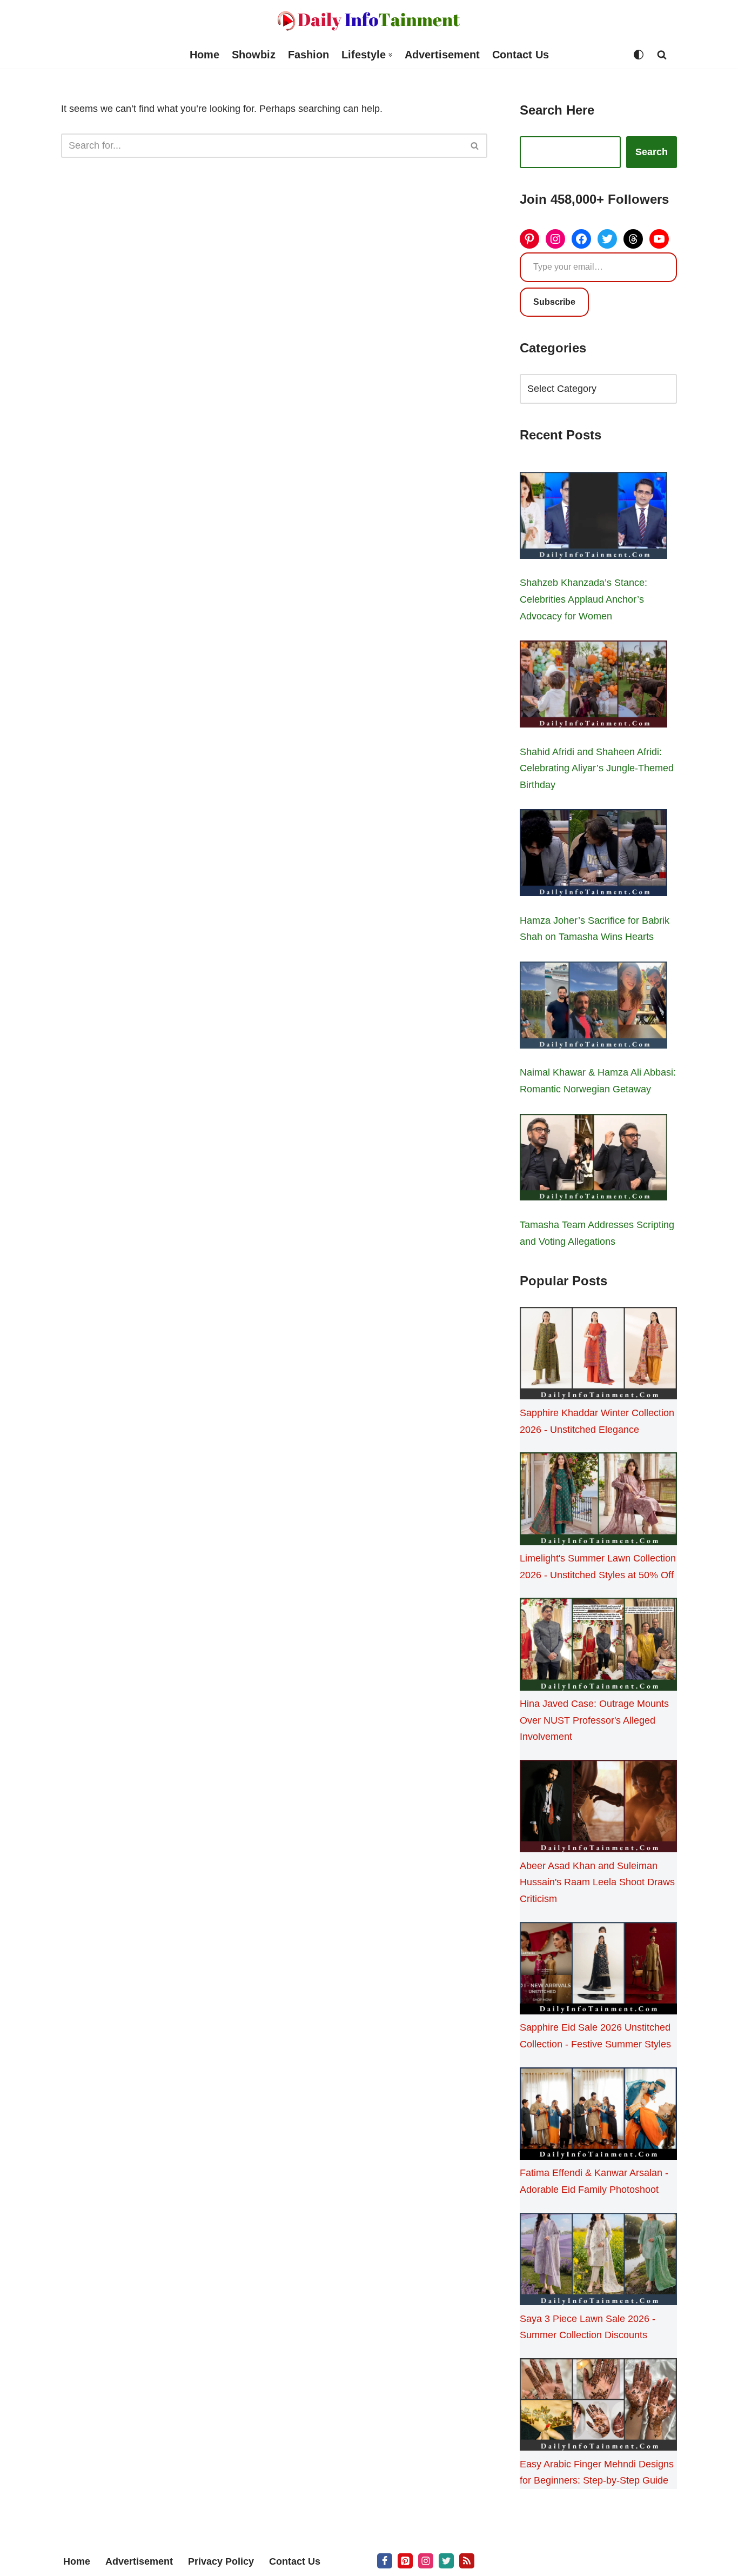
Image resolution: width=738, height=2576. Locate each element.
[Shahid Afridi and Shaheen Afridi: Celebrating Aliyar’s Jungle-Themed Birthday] (593, 686)
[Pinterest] (529, 239)
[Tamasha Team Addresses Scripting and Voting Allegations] (593, 1160)
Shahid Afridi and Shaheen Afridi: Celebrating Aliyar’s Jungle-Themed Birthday (597, 768)
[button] (390, 55)
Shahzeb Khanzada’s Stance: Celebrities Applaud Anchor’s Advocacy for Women (583, 599)
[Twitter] (607, 239)
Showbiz (254, 55)
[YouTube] (659, 239)
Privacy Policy (221, 2561)
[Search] (662, 55)
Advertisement (442, 55)
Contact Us (521, 55)
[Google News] (467, 2561)
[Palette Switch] (639, 55)
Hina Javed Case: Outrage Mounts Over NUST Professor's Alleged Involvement (594, 1720)
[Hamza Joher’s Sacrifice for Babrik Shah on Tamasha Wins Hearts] (593, 855)
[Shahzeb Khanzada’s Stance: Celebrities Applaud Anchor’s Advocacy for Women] (593, 518)
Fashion (308, 55)
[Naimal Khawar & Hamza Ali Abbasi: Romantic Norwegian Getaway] (593, 1007)
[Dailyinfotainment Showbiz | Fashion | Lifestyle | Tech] (369, 21)
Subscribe (554, 302)
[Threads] (633, 239)
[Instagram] (555, 239)
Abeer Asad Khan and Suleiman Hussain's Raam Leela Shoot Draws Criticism (597, 1882)
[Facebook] (581, 239)
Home (204, 55)
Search (652, 152)
